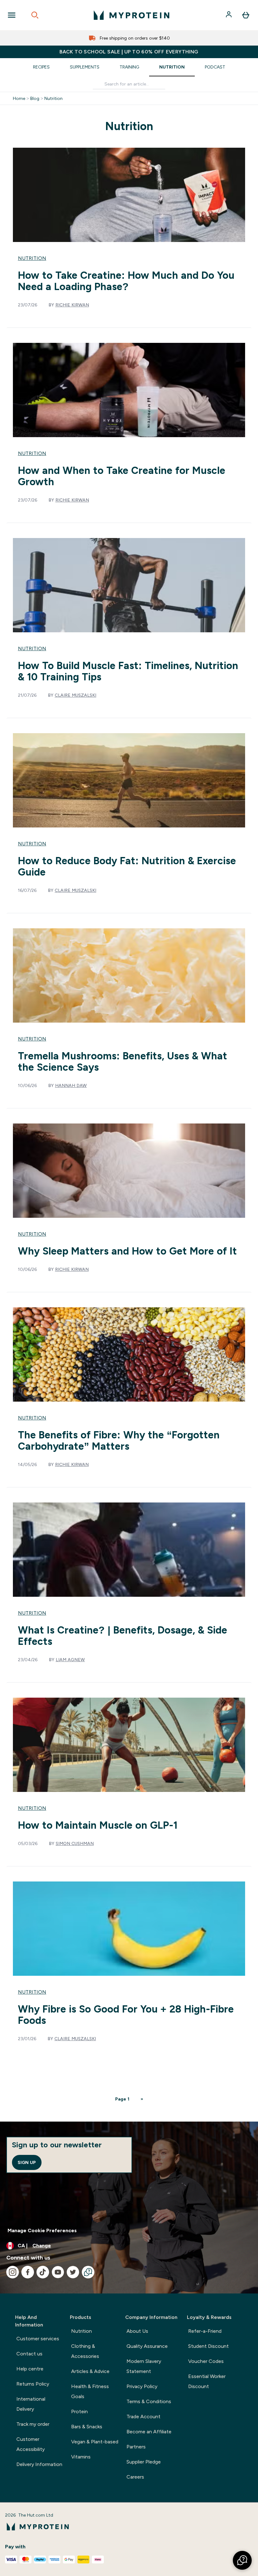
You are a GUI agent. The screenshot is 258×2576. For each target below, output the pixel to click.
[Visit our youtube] (58, 2272)
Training (129, 67)
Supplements (85, 67)
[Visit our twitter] (73, 2272)
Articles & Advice (90, 2371)
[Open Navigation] (12, 15)
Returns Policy (33, 2384)
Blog (35, 98)
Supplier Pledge (144, 2462)
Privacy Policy (142, 2386)
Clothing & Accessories (85, 2351)
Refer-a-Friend (205, 2331)
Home (19, 98)
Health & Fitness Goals (90, 2391)
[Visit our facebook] (28, 2272)
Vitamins (81, 2457)
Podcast (215, 67)
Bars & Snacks (87, 2427)
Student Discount (208, 2346)
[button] (242, 2560)
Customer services (38, 2339)
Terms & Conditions (149, 2401)
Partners (136, 2447)
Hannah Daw (71, 1085)
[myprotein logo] (132, 15)
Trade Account (143, 2417)
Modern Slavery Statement (144, 2366)
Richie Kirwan (72, 305)
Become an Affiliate (149, 2432)
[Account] (229, 15)
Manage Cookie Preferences (42, 2230)
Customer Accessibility (31, 2444)
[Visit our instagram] (13, 2272)
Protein (79, 2411)
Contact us (29, 2354)
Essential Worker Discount (207, 2381)
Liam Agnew (70, 1660)
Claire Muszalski (76, 695)
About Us (137, 2331)
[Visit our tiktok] (43, 2272)
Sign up (27, 2162)
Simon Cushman (75, 1843)
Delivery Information (39, 2464)
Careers (135, 2477)
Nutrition (172, 67)
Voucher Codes (206, 2361)
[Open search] (35, 15)
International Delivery (31, 2404)
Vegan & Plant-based (95, 2442)
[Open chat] (88, 2272)
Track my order (33, 2424)
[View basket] (246, 15)
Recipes (41, 67)
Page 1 (122, 2099)
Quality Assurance (147, 2346)
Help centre (30, 2369)
